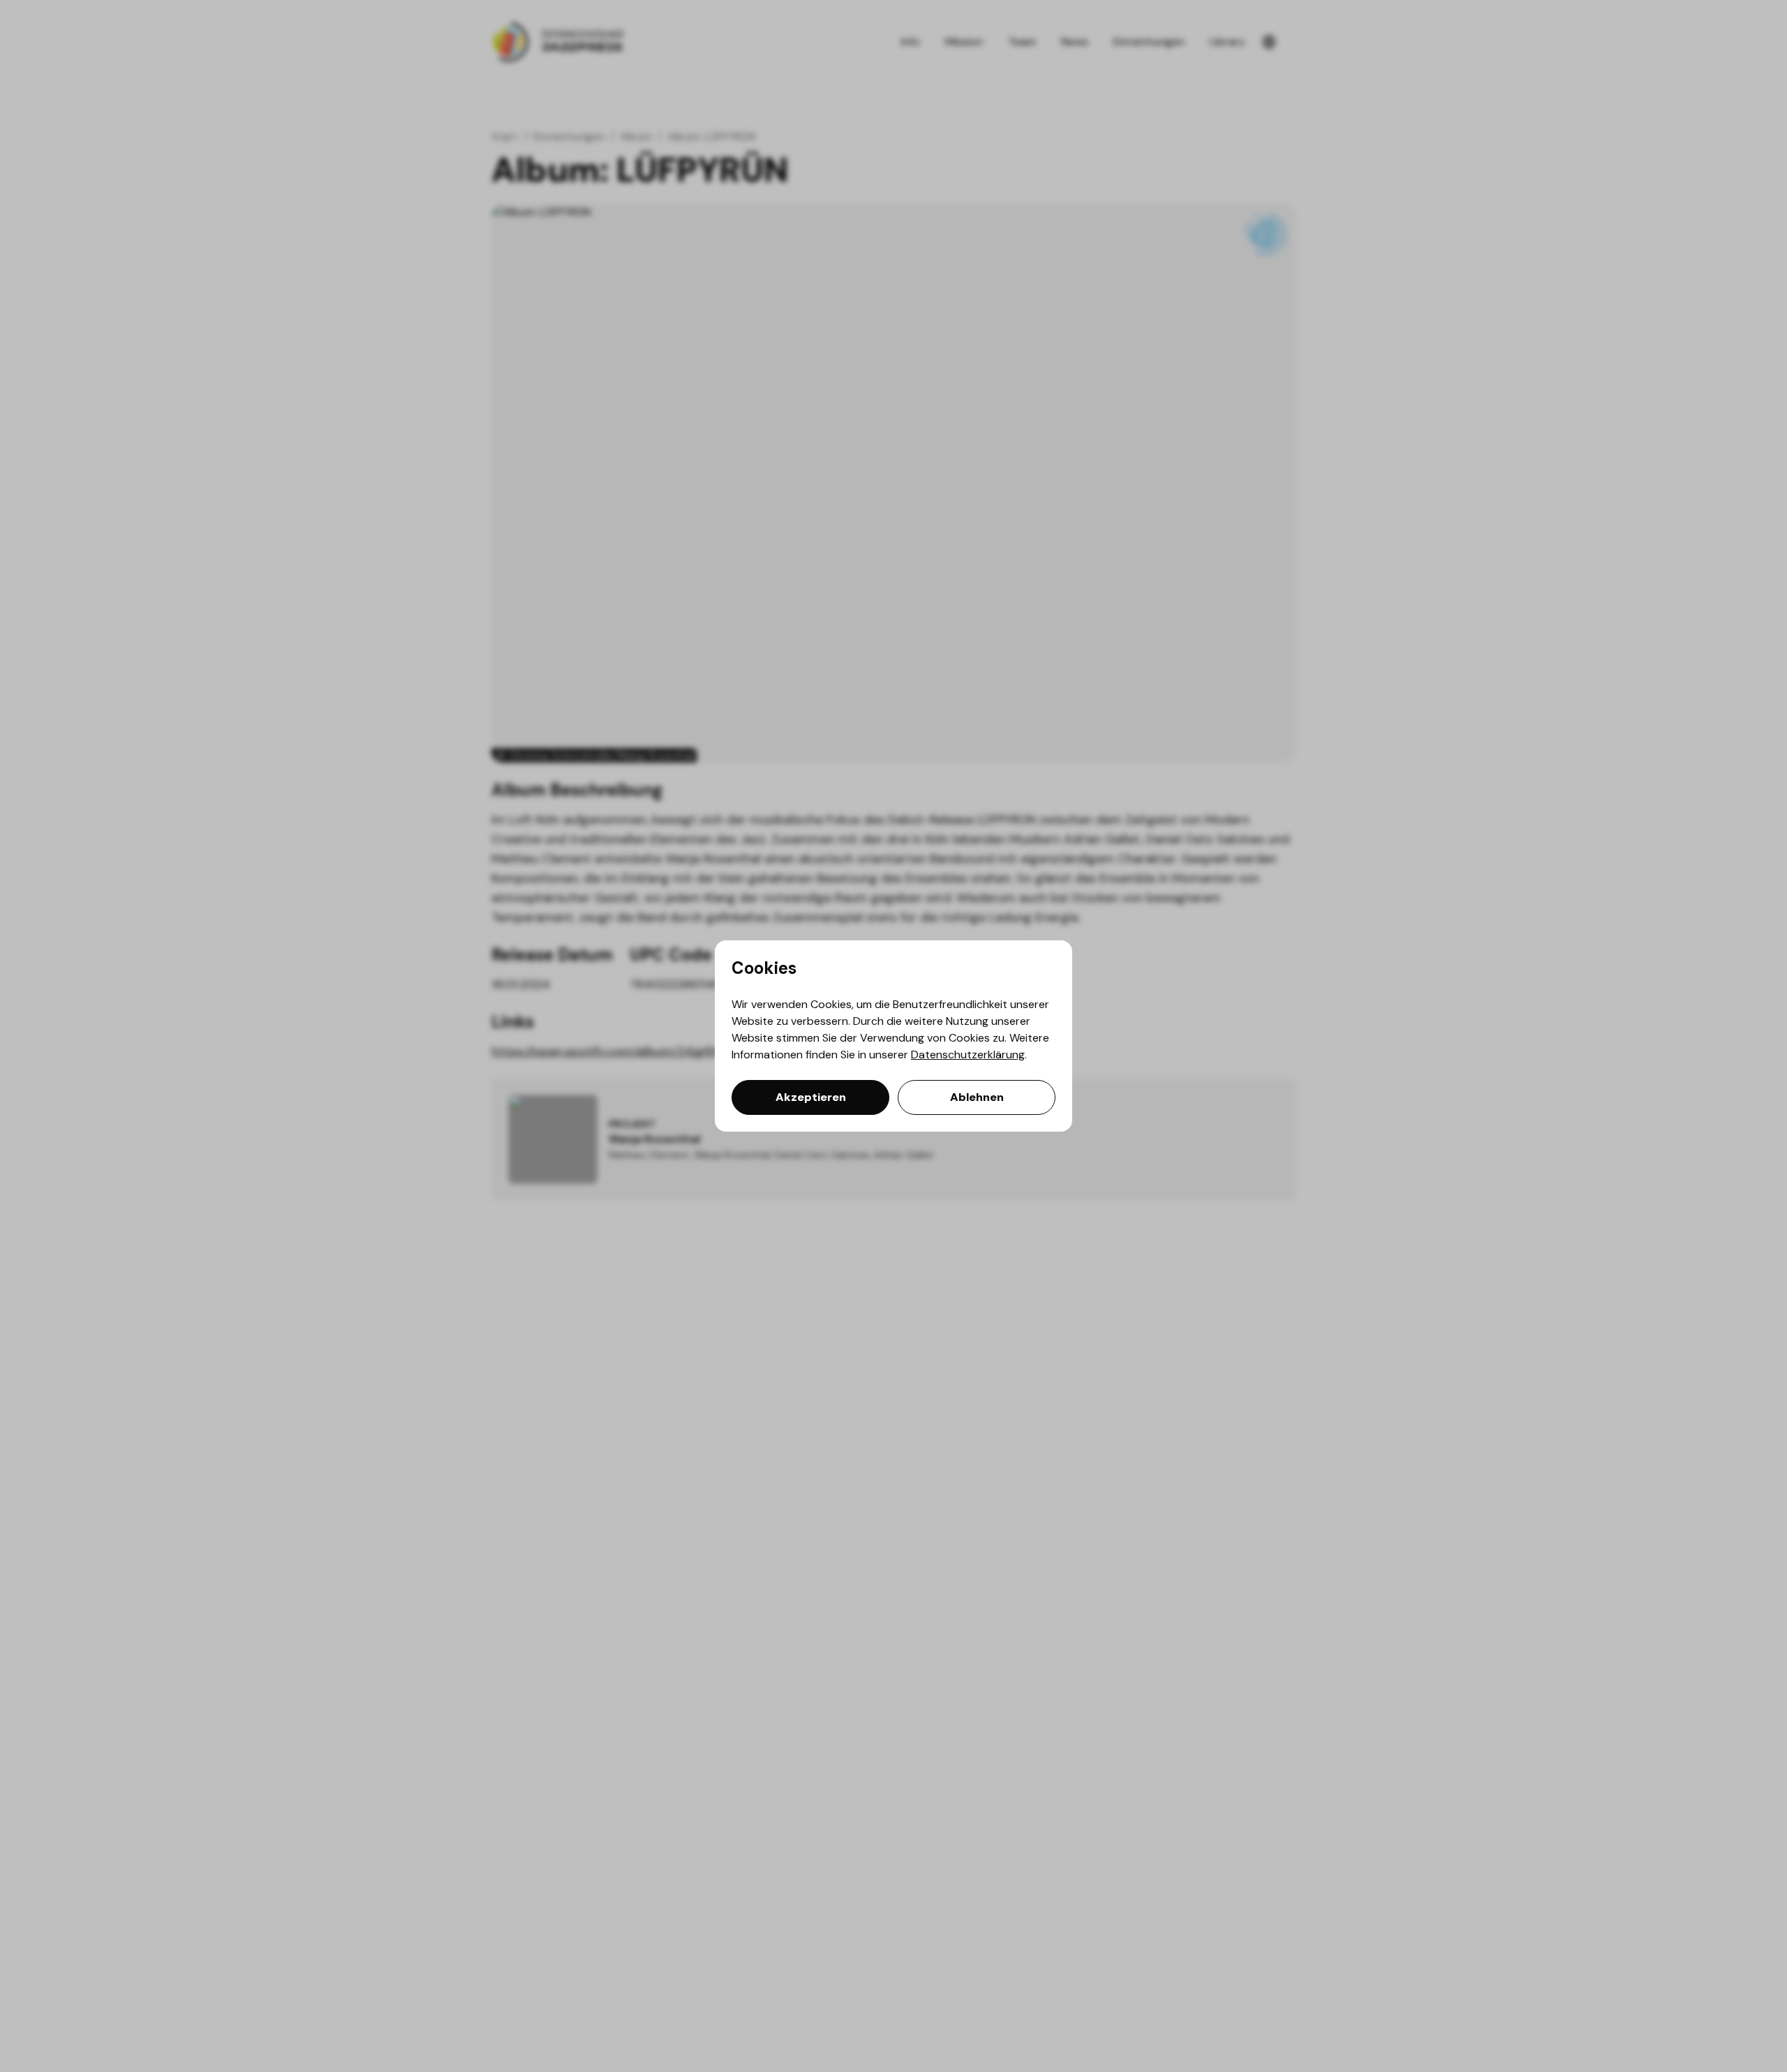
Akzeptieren (811, 1097)
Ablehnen (977, 1097)
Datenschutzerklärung (968, 1054)
